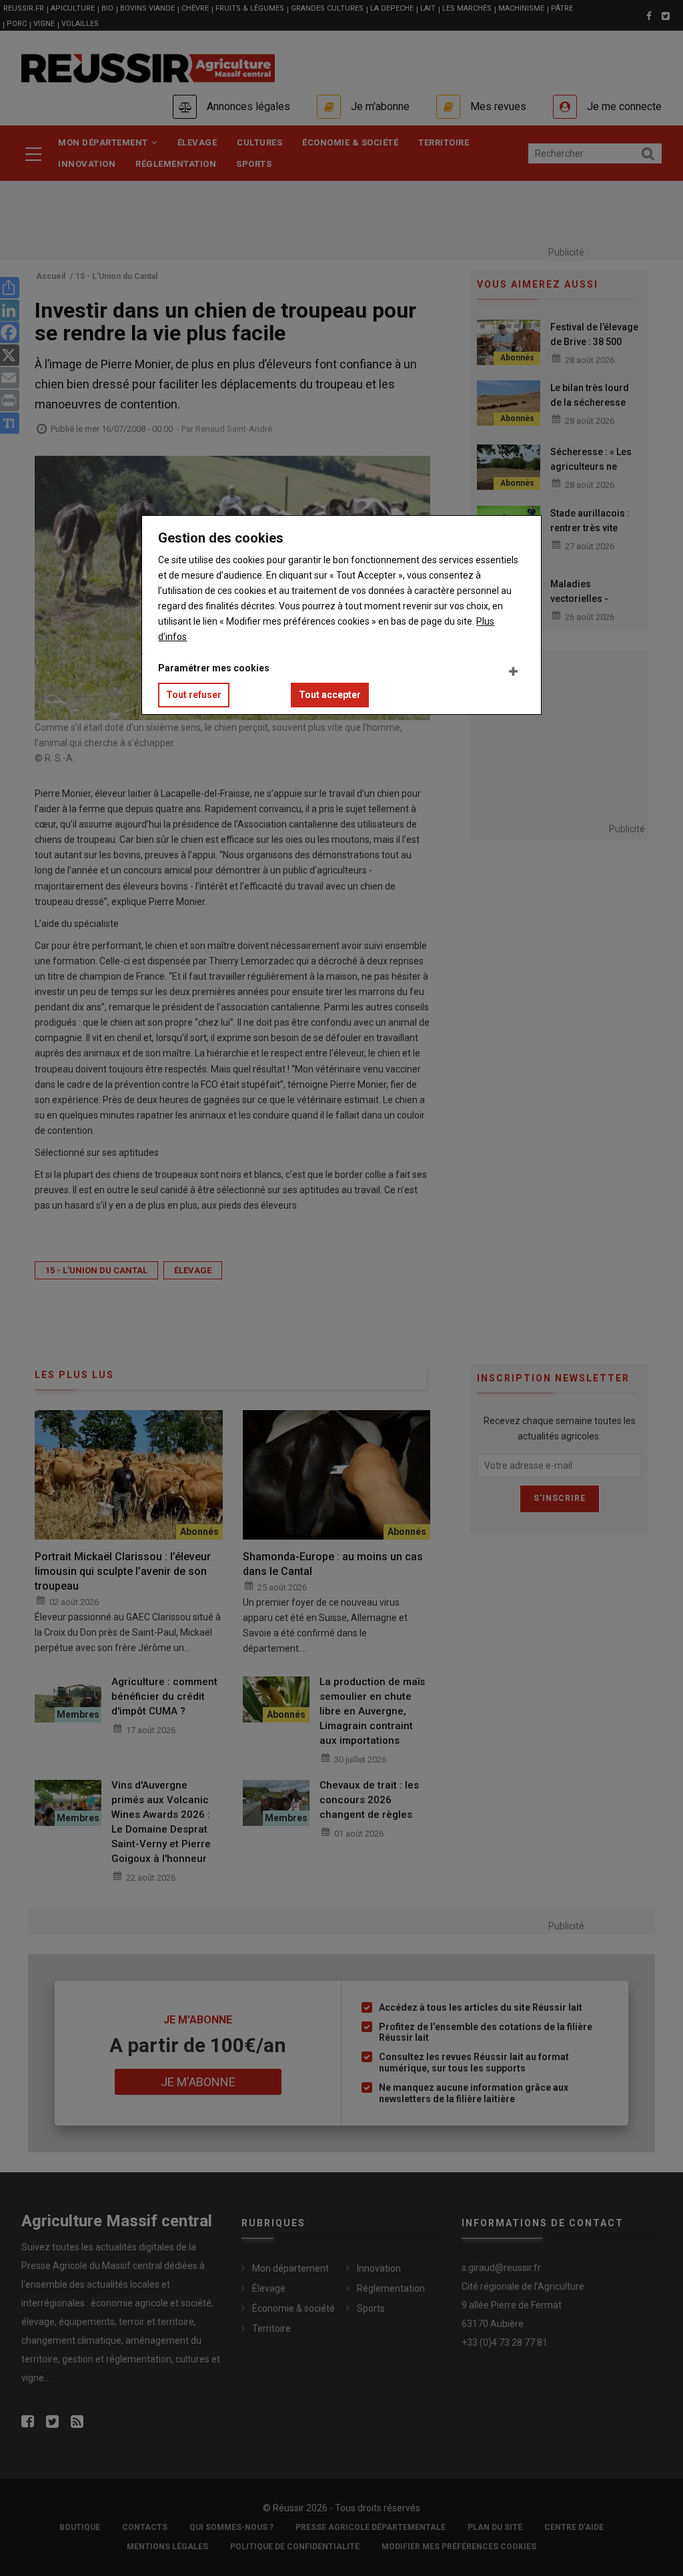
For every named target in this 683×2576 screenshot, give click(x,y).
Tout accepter (330, 695)
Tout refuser (194, 695)
